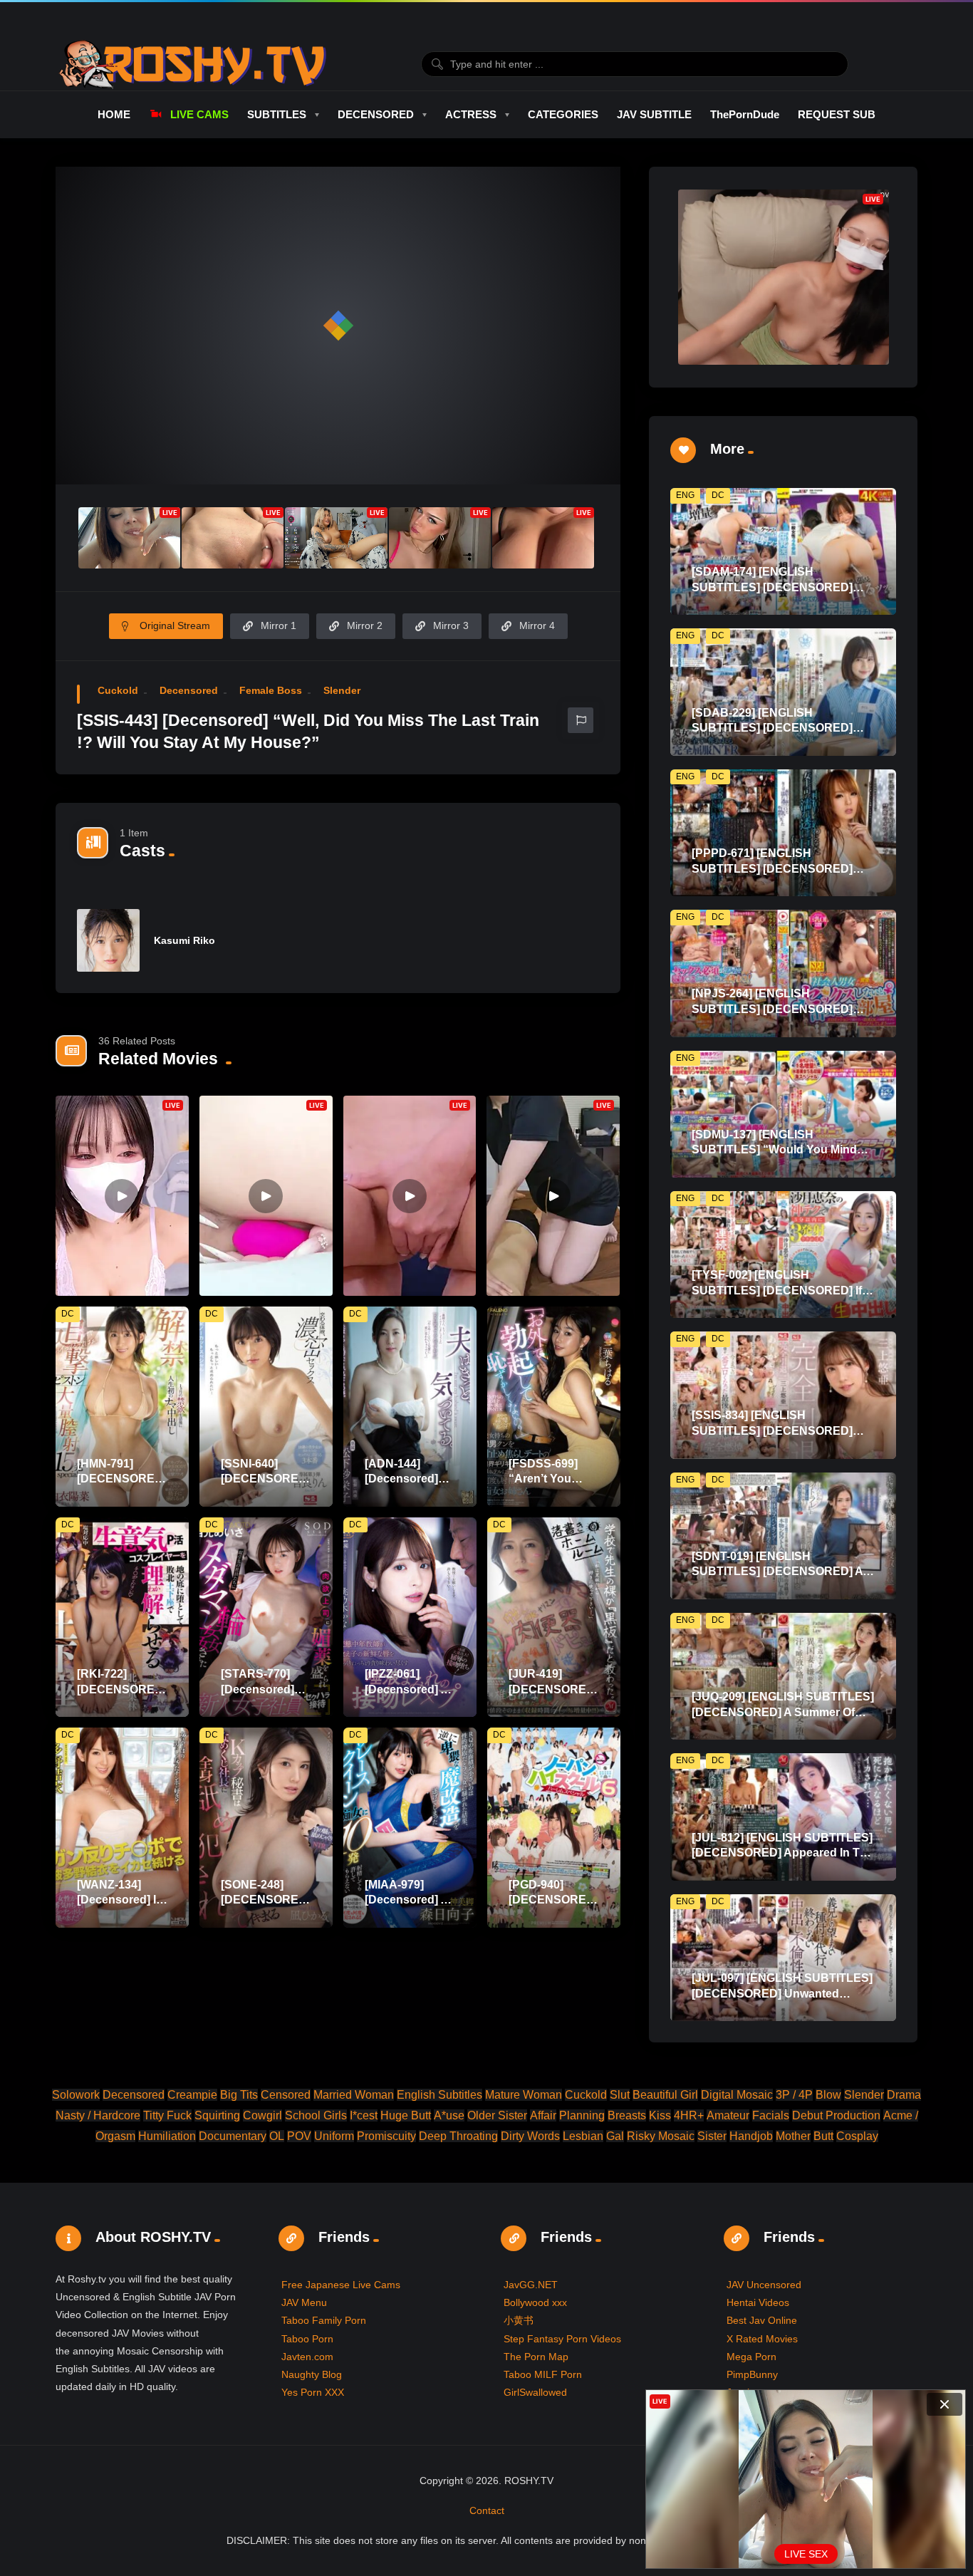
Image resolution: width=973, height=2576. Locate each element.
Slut (620, 2095)
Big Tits (239, 2095)
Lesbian (583, 2136)
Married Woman (354, 2095)
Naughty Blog (312, 2374)
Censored (286, 2095)
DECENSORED (376, 114)
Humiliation (167, 2136)
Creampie (192, 2095)
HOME (114, 114)
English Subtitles (439, 2095)
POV (299, 2136)
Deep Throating (458, 2136)
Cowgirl (262, 2115)
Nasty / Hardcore (98, 2115)
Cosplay (857, 2136)
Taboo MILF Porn (543, 2374)
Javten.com (307, 2357)
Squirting (217, 2115)
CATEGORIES (563, 114)
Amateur (728, 2115)
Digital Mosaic (737, 2095)
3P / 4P (794, 2095)
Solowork (76, 2095)
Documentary (233, 2136)
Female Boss (271, 690)
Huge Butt (406, 2115)
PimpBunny (752, 2374)
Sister (712, 2136)
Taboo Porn (307, 2339)
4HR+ (689, 2115)
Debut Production (836, 2115)
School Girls (316, 2115)
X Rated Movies (762, 2339)
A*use (449, 2115)
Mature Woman (524, 2095)
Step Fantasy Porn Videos (562, 2339)
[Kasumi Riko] (108, 940)
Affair (543, 2115)
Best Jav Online (762, 2320)
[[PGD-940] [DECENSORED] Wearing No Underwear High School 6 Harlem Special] (554, 1828)
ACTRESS (471, 114)
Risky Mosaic (661, 2136)
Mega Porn (751, 2357)
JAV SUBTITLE (654, 114)
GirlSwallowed (535, 2392)
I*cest (364, 2115)
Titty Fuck (167, 2115)
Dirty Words (530, 2136)
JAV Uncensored (764, 2285)
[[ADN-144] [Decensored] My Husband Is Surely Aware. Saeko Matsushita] (410, 1407)
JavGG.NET (531, 2285)
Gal (615, 2136)
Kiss (660, 2115)
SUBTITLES (277, 114)
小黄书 (519, 2320)
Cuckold (118, 690)
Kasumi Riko (184, 940)
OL (277, 2136)
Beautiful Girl (665, 2095)
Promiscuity (386, 2136)
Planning (582, 2115)
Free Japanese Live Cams (341, 2285)
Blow (828, 2095)
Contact (487, 2510)
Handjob (751, 2136)
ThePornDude (745, 114)
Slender (342, 690)
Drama (904, 2095)
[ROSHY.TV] (193, 64)
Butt (823, 2136)
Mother (793, 2136)
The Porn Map (536, 2357)
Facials (771, 2115)
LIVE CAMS (199, 114)
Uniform (334, 2136)
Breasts (627, 2115)
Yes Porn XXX (313, 2392)
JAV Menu (304, 2302)
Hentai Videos (758, 2302)
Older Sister (497, 2115)
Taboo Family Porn (324, 2320)
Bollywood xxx (535, 2302)
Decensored (189, 690)
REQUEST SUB (837, 114)
